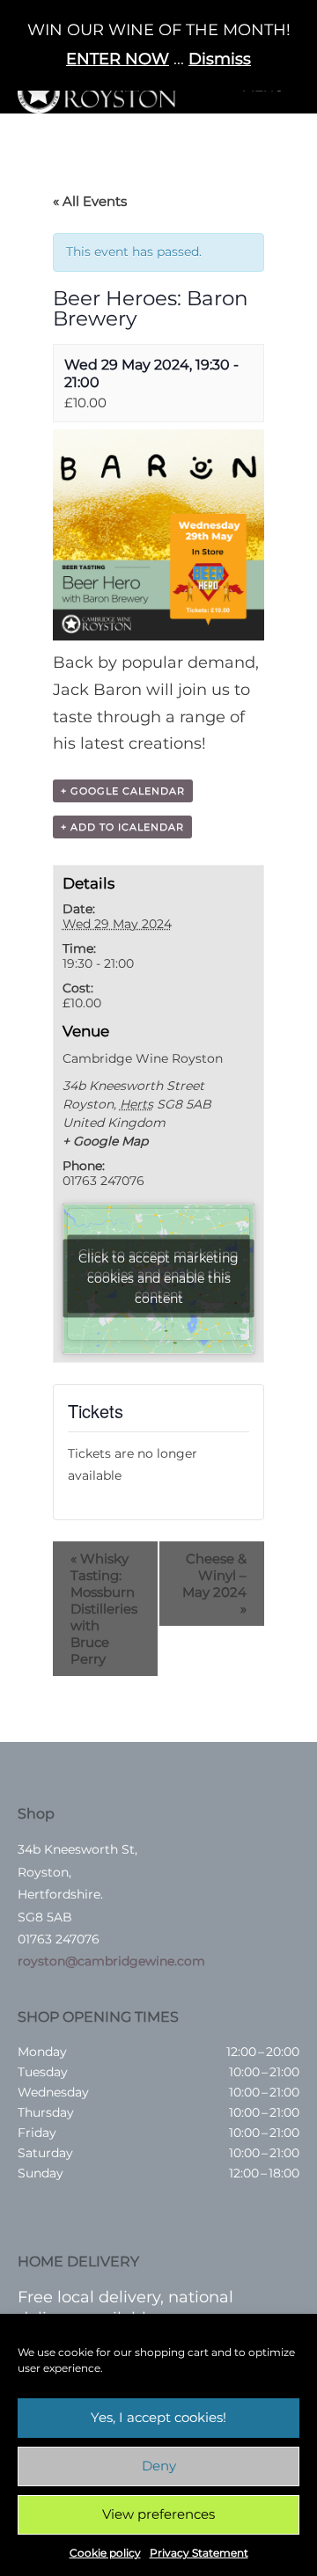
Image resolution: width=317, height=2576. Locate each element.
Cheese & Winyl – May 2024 (214, 1584)
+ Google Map (105, 1141)
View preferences (158, 2514)
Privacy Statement (199, 2553)
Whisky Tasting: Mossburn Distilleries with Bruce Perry (104, 1609)
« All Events (90, 201)
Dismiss (220, 59)
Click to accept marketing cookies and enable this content (158, 1278)
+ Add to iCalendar (122, 827)
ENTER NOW (118, 59)
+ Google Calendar (123, 791)
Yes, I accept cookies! (158, 2417)
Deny (159, 2466)
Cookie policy (105, 2553)
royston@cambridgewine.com (111, 1961)
